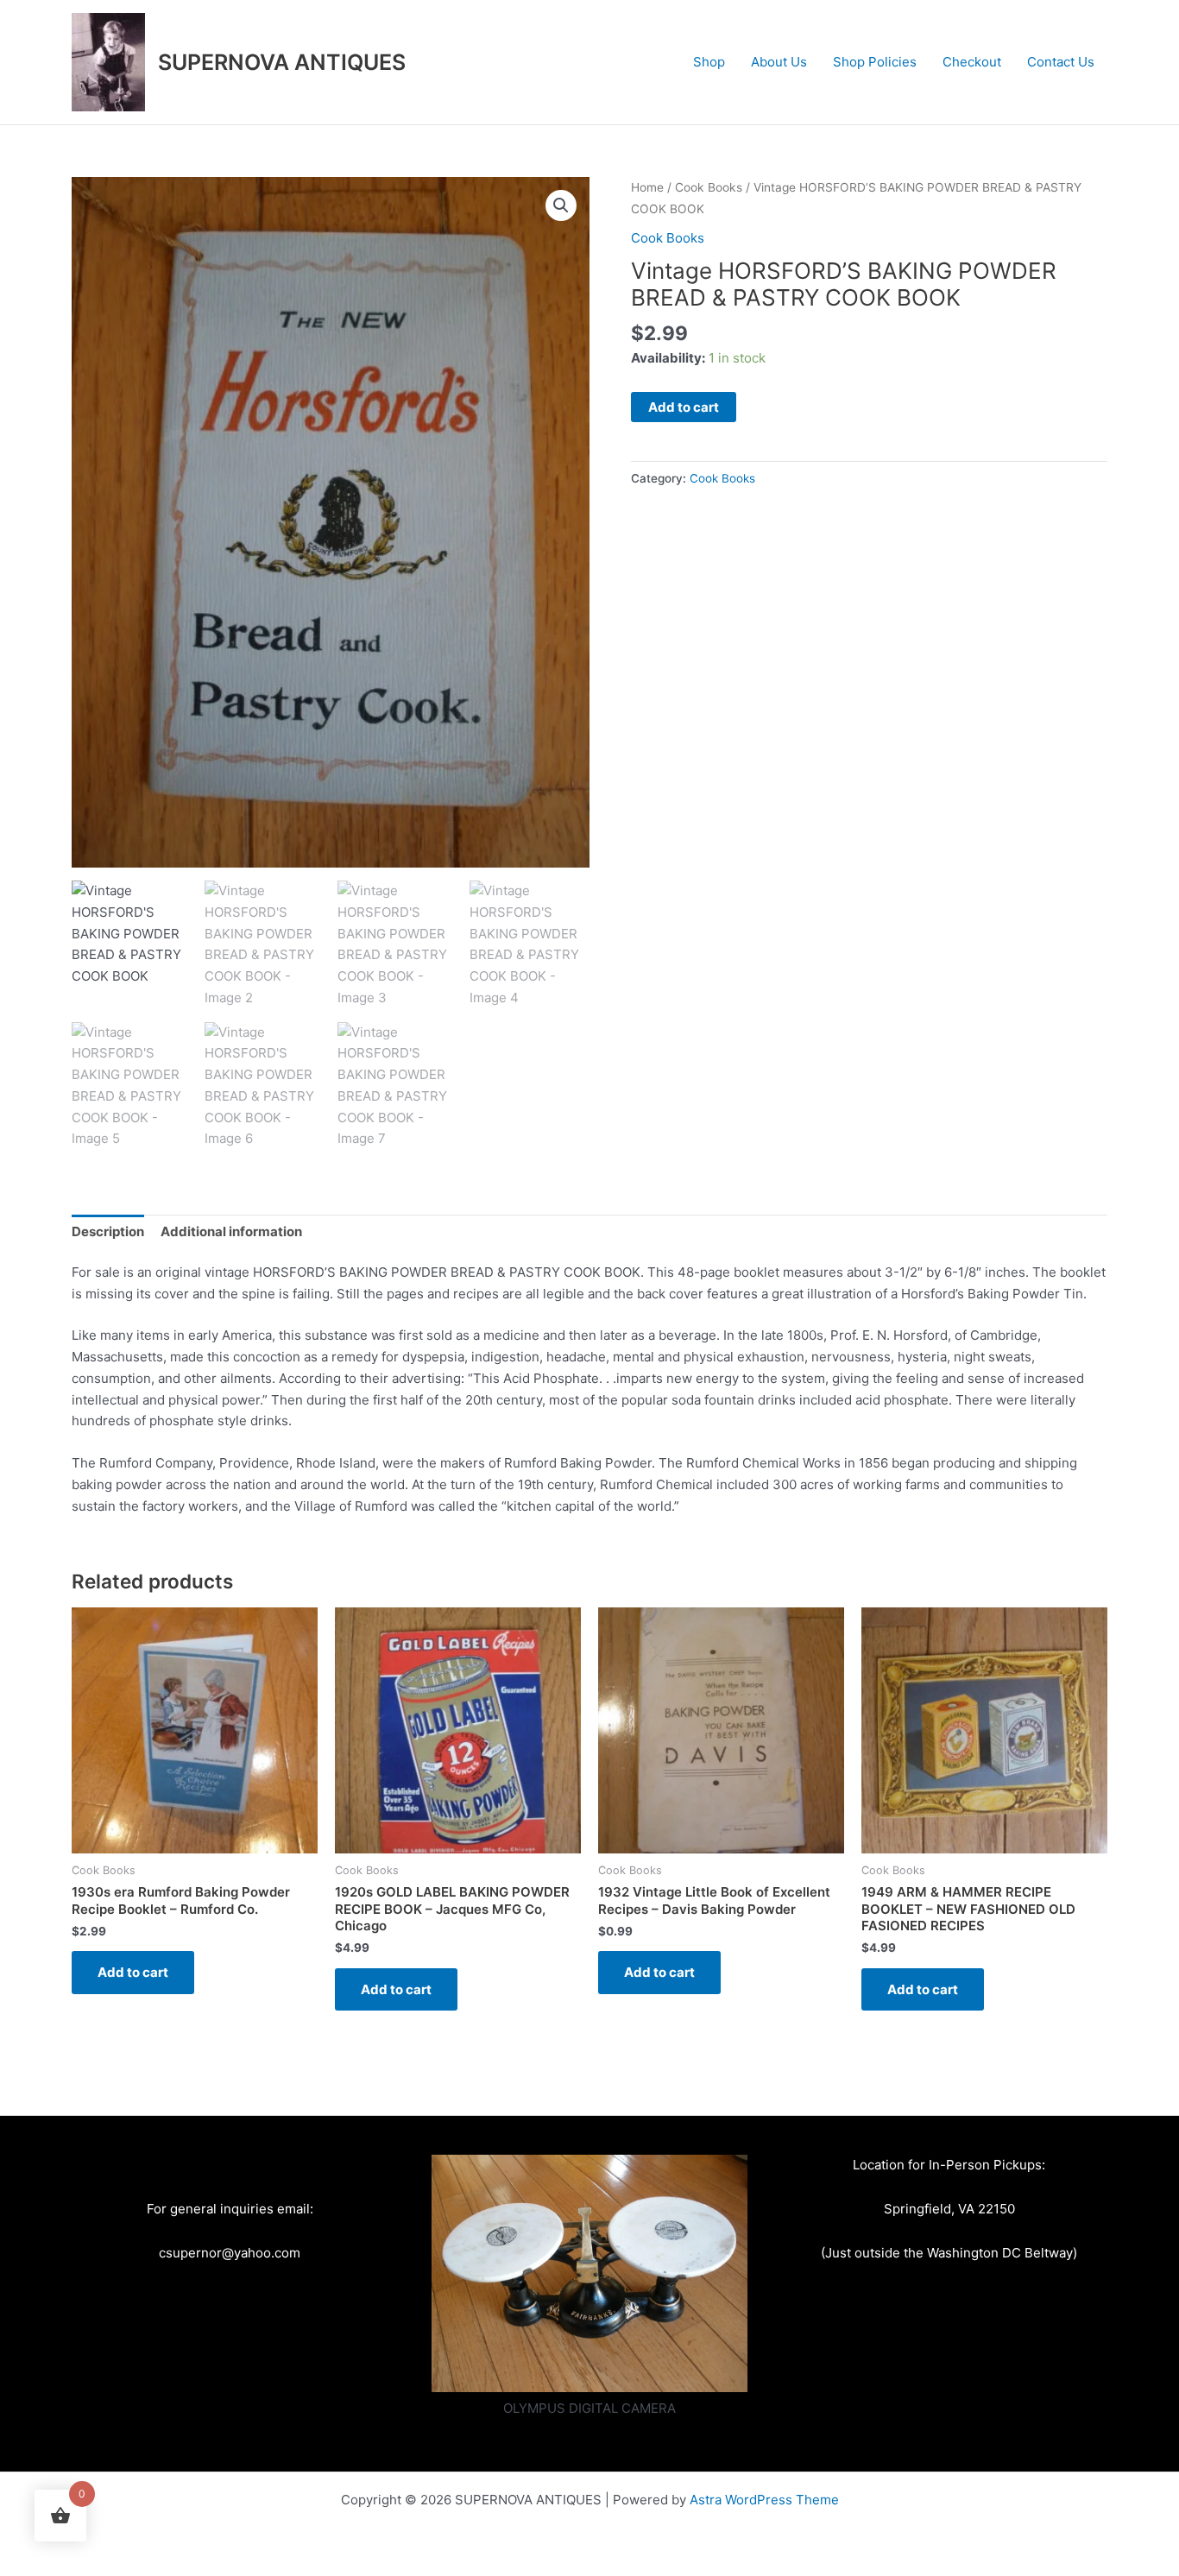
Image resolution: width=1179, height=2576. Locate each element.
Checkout (972, 62)
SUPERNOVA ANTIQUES (282, 62)
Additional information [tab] (231, 1231)
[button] (561, 205)
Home (647, 187)
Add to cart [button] (133, 1972)
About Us (779, 62)
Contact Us (1061, 62)
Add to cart (684, 407)
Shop (709, 62)
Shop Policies (875, 62)
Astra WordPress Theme (764, 2500)
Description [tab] (108, 1231)
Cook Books (709, 187)
